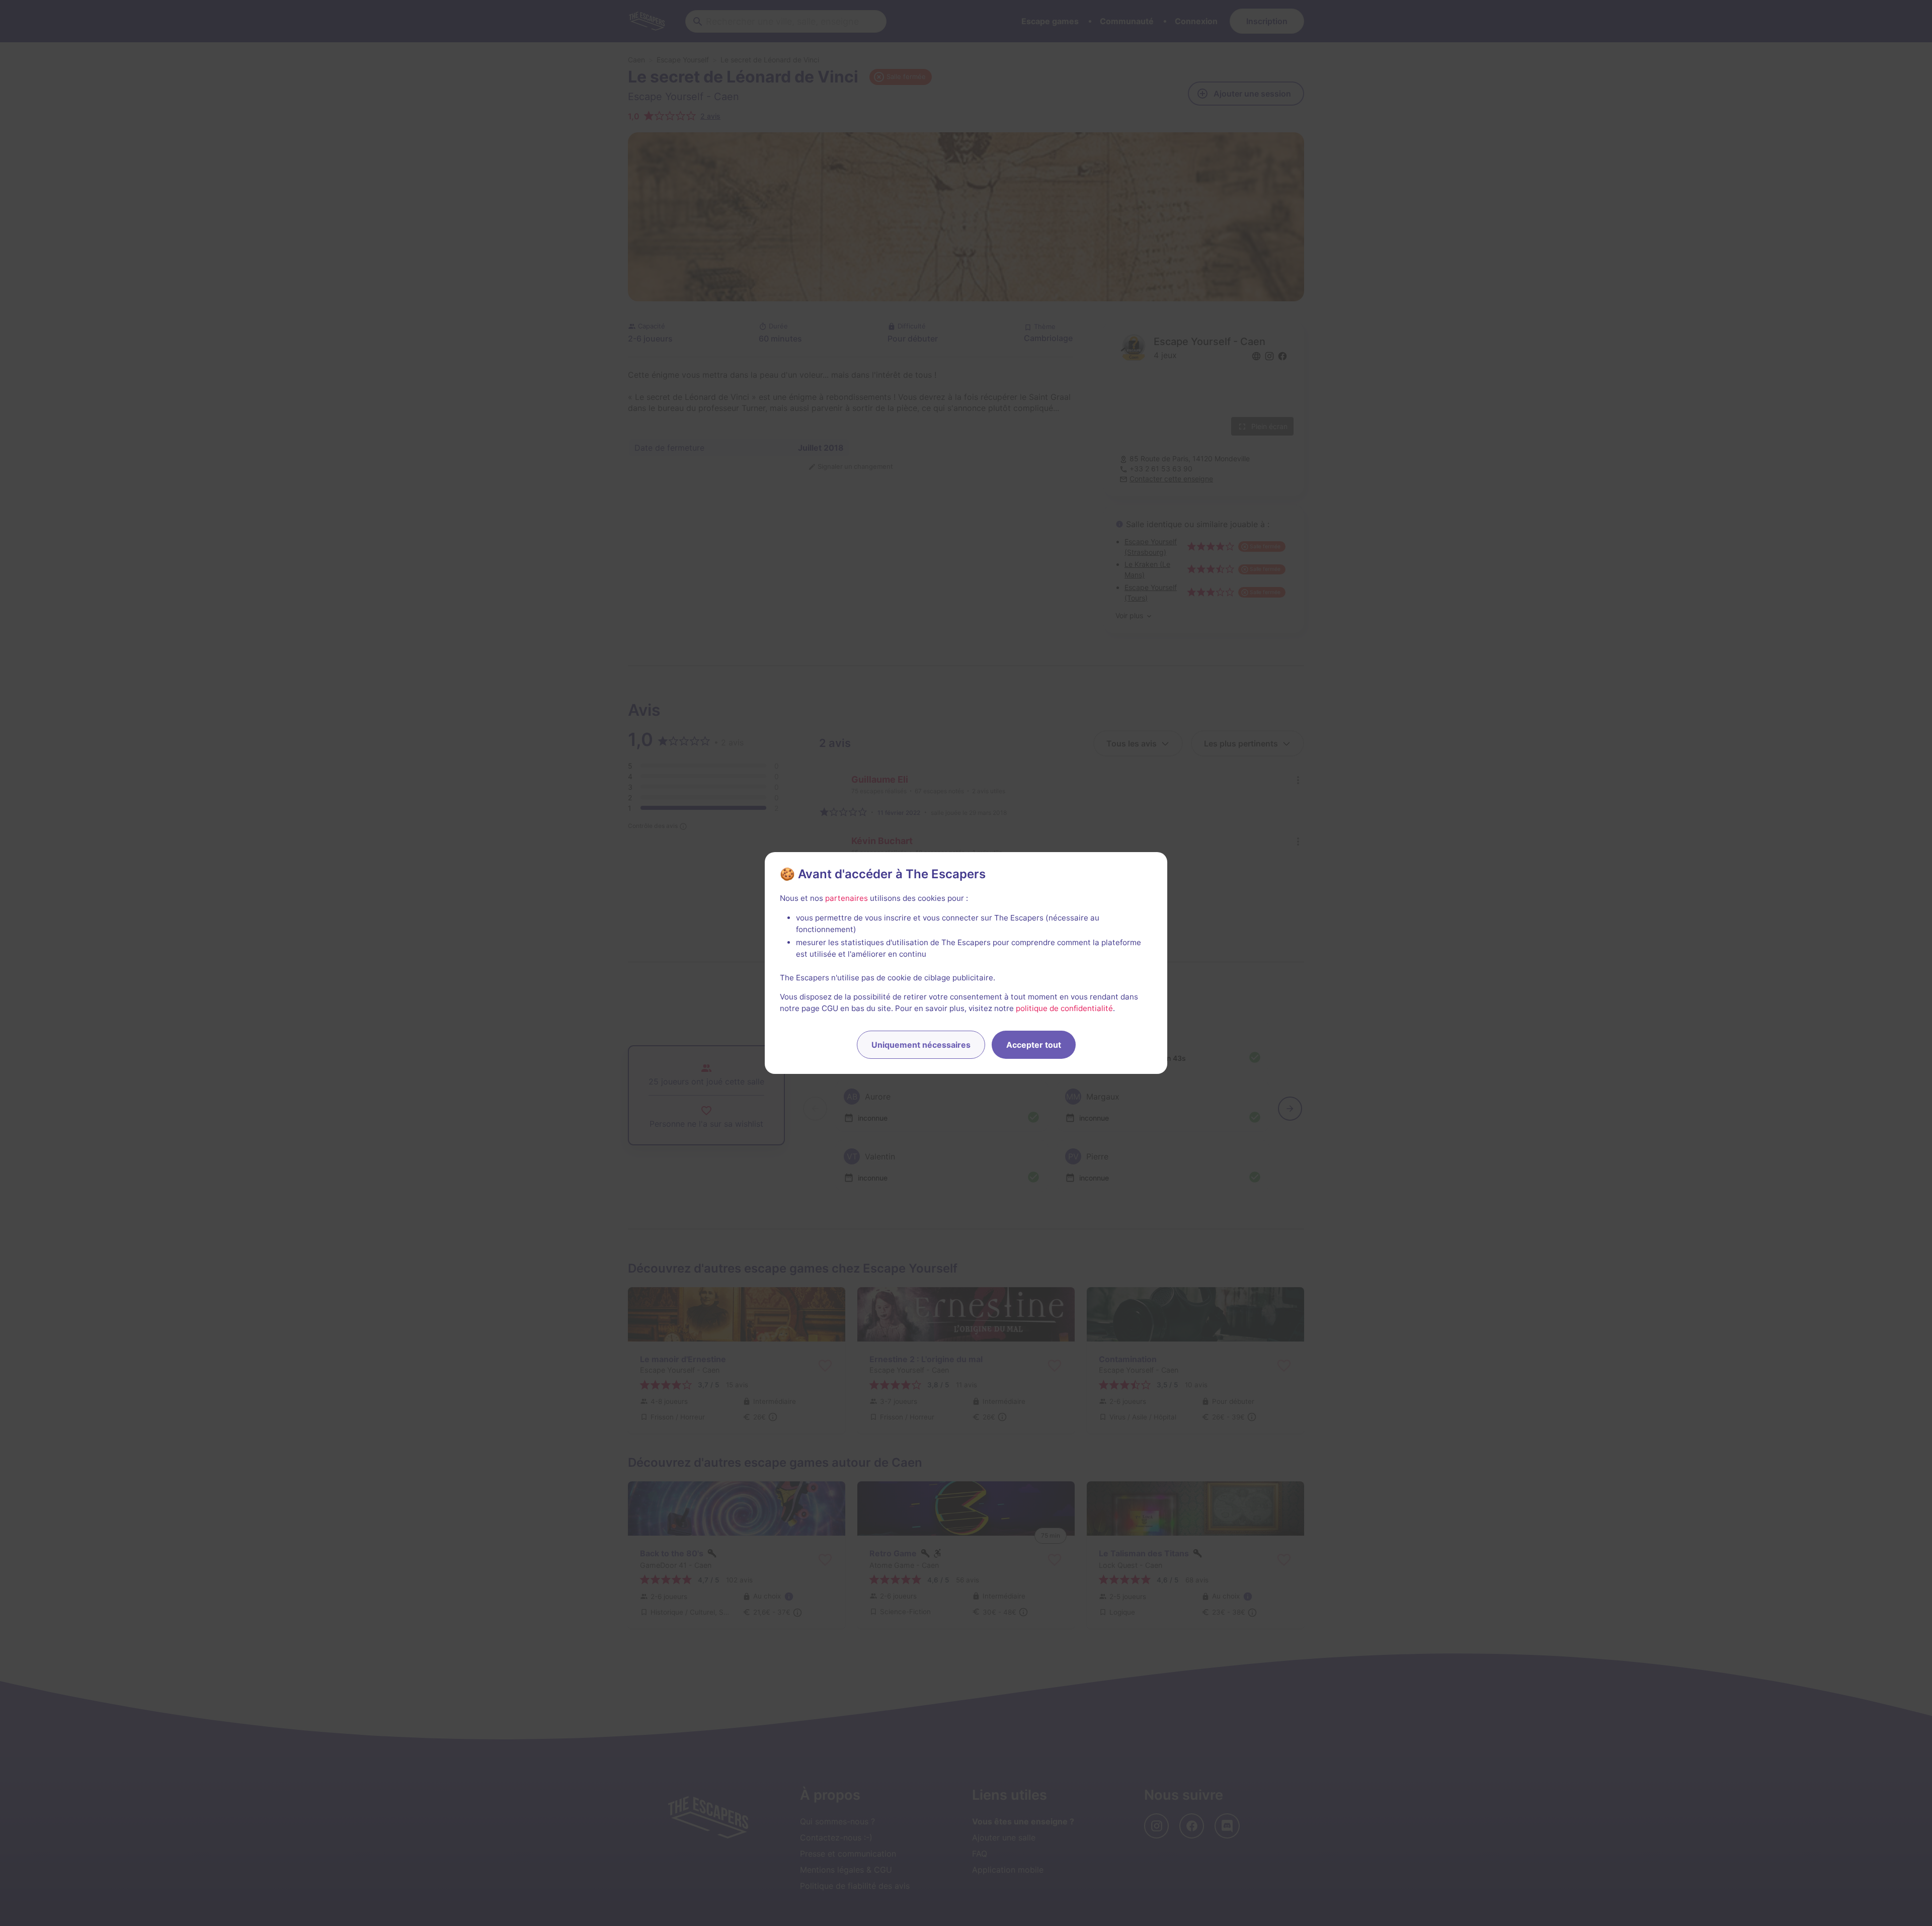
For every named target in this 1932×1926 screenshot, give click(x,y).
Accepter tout (1034, 1045)
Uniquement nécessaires (921, 1045)
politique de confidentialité (1064, 1008)
